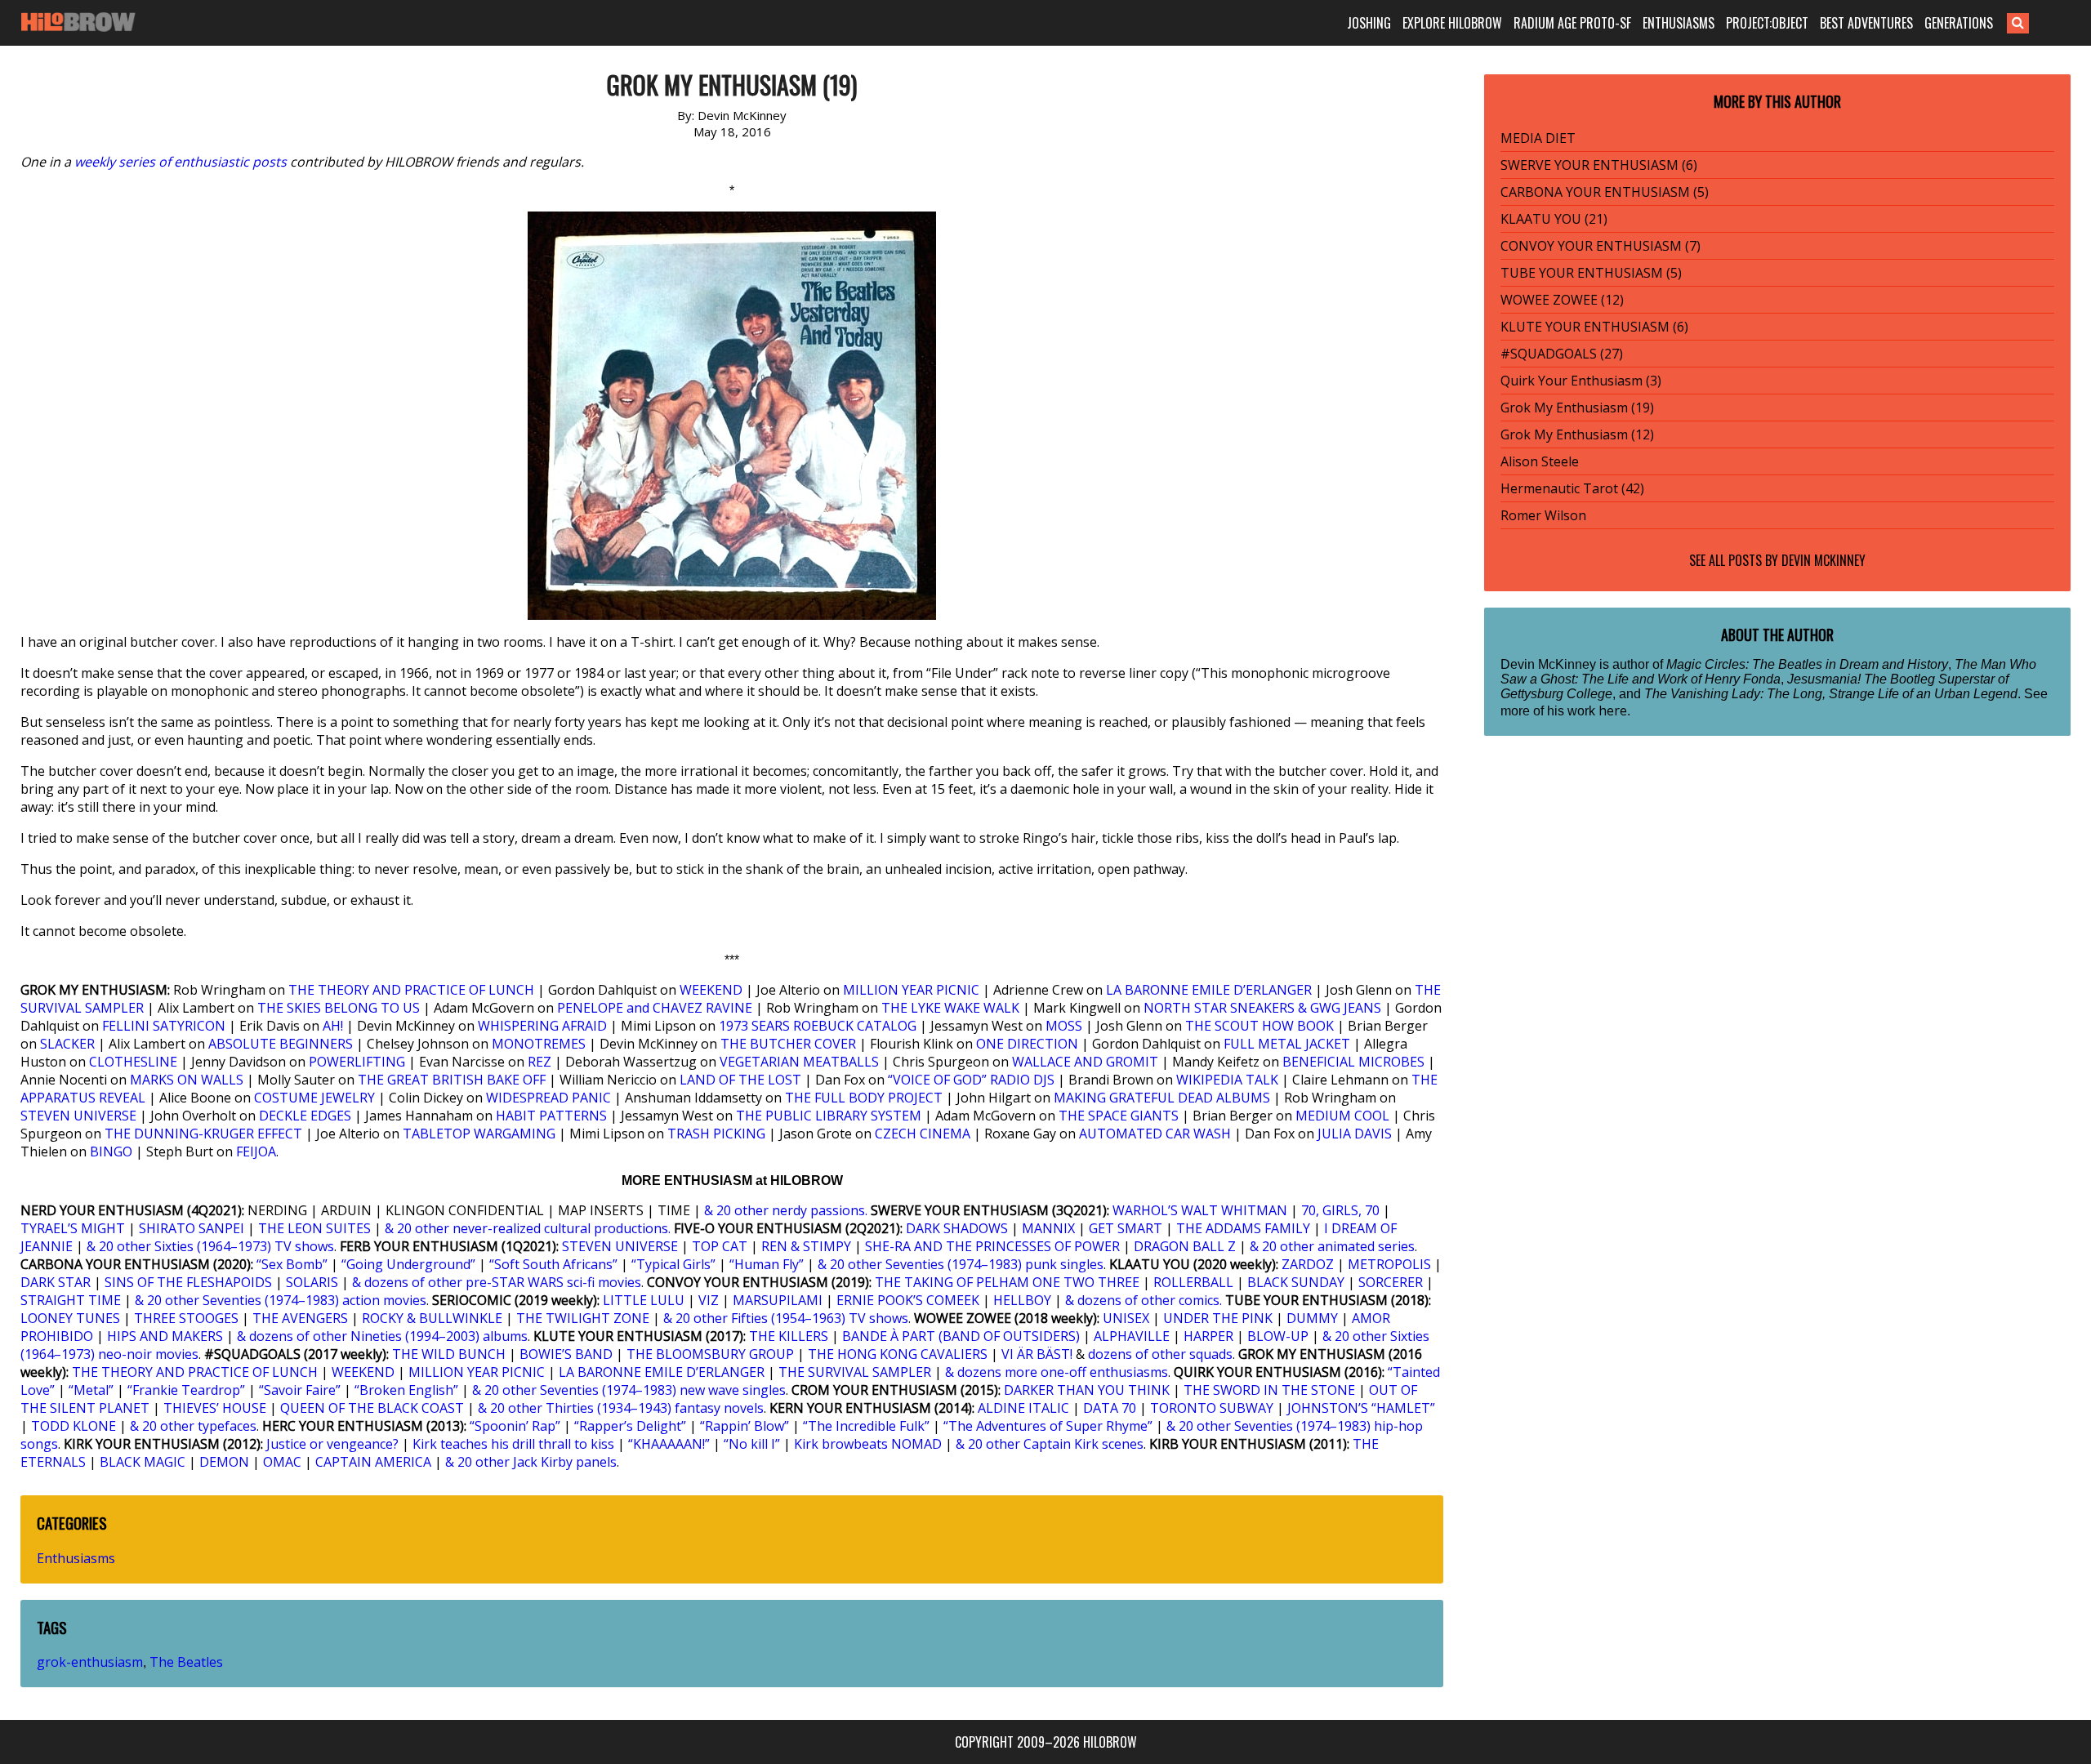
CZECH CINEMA (923, 1134)
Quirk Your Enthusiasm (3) (1581, 381)
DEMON (224, 1462)
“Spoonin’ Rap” (515, 1426)
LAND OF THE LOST (740, 1080)
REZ (539, 1062)
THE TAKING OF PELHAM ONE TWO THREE (1007, 1282)
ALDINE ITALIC (1023, 1408)
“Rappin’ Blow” (745, 1426)
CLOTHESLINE (133, 1062)
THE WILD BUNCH (449, 1354)
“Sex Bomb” (292, 1264)
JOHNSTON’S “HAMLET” (1361, 1408)
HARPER (1208, 1336)
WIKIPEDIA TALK (1227, 1080)
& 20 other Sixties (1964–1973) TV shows (210, 1246)
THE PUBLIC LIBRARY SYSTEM (829, 1116)
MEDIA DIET (1538, 138)
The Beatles (186, 1662)
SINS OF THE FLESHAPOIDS (188, 1282)
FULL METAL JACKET (1287, 1044)
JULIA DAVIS (1355, 1134)
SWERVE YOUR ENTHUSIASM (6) (1599, 165)
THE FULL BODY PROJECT (864, 1098)
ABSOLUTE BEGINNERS (281, 1044)
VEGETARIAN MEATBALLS (799, 1062)
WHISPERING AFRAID (542, 1026)
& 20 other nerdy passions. (786, 1210)
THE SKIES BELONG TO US (339, 1008)
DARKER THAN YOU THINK (1087, 1390)
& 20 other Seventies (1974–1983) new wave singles (629, 1390)
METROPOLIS (1389, 1264)
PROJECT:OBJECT (1767, 23)
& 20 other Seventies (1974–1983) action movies (281, 1300)
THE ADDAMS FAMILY (1243, 1228)
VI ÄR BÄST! (1037, 1354)
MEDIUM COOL (1342, 1116)
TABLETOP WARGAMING (479, 1134)
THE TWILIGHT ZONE (583, 1318)
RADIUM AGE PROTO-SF (1572, 23)
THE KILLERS (789, 1336)
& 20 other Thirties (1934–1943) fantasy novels (621, 1408)
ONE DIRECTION (1027, 1044)
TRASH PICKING (716, 1134)
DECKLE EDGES (305, 1116)
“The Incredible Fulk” (866, 1426)
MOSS (1064, 1026)
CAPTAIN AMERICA (373, 1462)
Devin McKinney (1823, 560)
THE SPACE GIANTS (1119, 1116)
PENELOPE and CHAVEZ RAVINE (655, 1008)
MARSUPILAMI (778, 1300)
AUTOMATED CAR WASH (1155, 1134)
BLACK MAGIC (143, 1462)
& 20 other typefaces (193, 1426)
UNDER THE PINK (1218, 1318)
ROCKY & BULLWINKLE (432, 1318)
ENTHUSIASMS (1679, 23)
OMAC (282, 1462)
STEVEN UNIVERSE (78, 1116)
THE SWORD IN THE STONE (1269, 1390)
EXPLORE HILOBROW (1452, 23)
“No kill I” (752, 1444)
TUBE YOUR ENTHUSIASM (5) (1591, 273)
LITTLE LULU (644, 1300)
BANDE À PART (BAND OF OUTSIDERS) (961, 1336)
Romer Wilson (1543, 515)
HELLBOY (1022, 1300)
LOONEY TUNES (70, 1318)
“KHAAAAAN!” (669, 1444)
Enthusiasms (76, 1558)
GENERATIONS (1959, 23)
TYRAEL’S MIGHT (73, 1228)
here (1613, 710)
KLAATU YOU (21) (1554, 219)
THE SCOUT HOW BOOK (1260, 1026)
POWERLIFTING (357, 1062)
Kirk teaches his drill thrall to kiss (513, 1444)
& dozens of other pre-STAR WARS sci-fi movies (497, 1282)
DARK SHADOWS (957, 1228)
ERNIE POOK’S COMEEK (908, 1300)
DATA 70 (1110, 1408)
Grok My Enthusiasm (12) (1577, 434)
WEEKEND (711, 990)
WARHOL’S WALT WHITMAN (1200, 1210)
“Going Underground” (408, 1264)
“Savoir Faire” (300, 1390)
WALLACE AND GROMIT (1085, 1062)
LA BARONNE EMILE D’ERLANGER (1209, 990)
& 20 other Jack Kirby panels (531, 1462)
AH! (333, 1026)
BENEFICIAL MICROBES (1353, 1062)
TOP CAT (720, 1246)
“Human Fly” (767, 1264)
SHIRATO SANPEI (192, 1228)
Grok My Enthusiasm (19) (1577, 408)
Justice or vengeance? (332, 1444)
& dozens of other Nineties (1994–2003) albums (382, 1336)
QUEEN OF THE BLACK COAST (372, 1408)
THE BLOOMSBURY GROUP (710, 1354)
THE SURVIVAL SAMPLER (855, 1372)
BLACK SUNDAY (1296, 1282)
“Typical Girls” (673, 1264)
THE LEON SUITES (314, 1228)
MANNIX (1048, 1228)
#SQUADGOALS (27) (1562, 354)
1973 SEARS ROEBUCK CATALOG (818, 1026)
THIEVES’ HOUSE (215, 1408)
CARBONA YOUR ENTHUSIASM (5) (1605, 192)
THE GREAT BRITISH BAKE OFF (452, 1080)
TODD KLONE (74, 1426)
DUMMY (1312, 1318)
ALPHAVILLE (1132, 1336)
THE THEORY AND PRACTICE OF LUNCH (411, 990)
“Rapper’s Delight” (630, 1426)
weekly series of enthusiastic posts (181, 162)
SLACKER (67, 1044)
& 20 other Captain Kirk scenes (1050, 1444)
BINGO (111, 1151)
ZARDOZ (1308, 1264)
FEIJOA (256, 1151)
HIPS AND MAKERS (165, 1336)
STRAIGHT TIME (71, 1300)
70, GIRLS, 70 (1340, 1210)
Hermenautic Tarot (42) (1572, 488)
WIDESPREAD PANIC (548, 1098)
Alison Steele (1540, 461)
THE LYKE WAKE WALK (950, 1008)
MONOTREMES (539, 1044)
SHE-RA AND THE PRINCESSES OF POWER (992, 1246)
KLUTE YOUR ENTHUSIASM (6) (1594, 327)
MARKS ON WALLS (187, 1080)
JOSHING (1369, 23)
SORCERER (1391, 1282)
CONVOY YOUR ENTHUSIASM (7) (1601, 246)
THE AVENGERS (300, 1318)
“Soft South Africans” (553, 1264)
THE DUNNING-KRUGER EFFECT (203, 1134)
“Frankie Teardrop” (186, 1390)
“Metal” (91, 1390)
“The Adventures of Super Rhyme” (1048, 1426)
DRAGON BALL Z (1185, 1246)
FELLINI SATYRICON (164, 1026)
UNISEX (1126, 1318)
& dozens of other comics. (1144, 1300)
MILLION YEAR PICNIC (911, 990)
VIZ (709, 1300)
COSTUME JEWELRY (314, 1098)
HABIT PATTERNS (551, 1116)
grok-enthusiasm (90, 1662)
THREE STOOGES (186, 1318)
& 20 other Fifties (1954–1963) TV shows (786, 1318)
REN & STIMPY (806, 1246)
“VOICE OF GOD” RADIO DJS (971, 1080)
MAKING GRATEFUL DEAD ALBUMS (1162, 1098)
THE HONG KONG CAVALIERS (898, 1354)
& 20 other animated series (1332, 1246)
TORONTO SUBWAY (1212, 1408)
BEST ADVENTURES (1866, 23)
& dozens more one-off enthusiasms (1057, 1372)
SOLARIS (312, 1282)
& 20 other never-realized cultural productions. (528, 1228)
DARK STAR (56, 1282)
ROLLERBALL (1193, 1282)
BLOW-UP (1278, 1336)
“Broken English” (406, 1390)
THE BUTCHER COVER (788, 1044)
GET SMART (1126, 1228)
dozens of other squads (1160, 1354)
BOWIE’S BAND (566, 1354)
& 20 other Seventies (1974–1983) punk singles (961, 1264)
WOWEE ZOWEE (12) (1562, 300)
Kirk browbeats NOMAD (868, 1444)
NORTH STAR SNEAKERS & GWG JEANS (1262, 1008)
